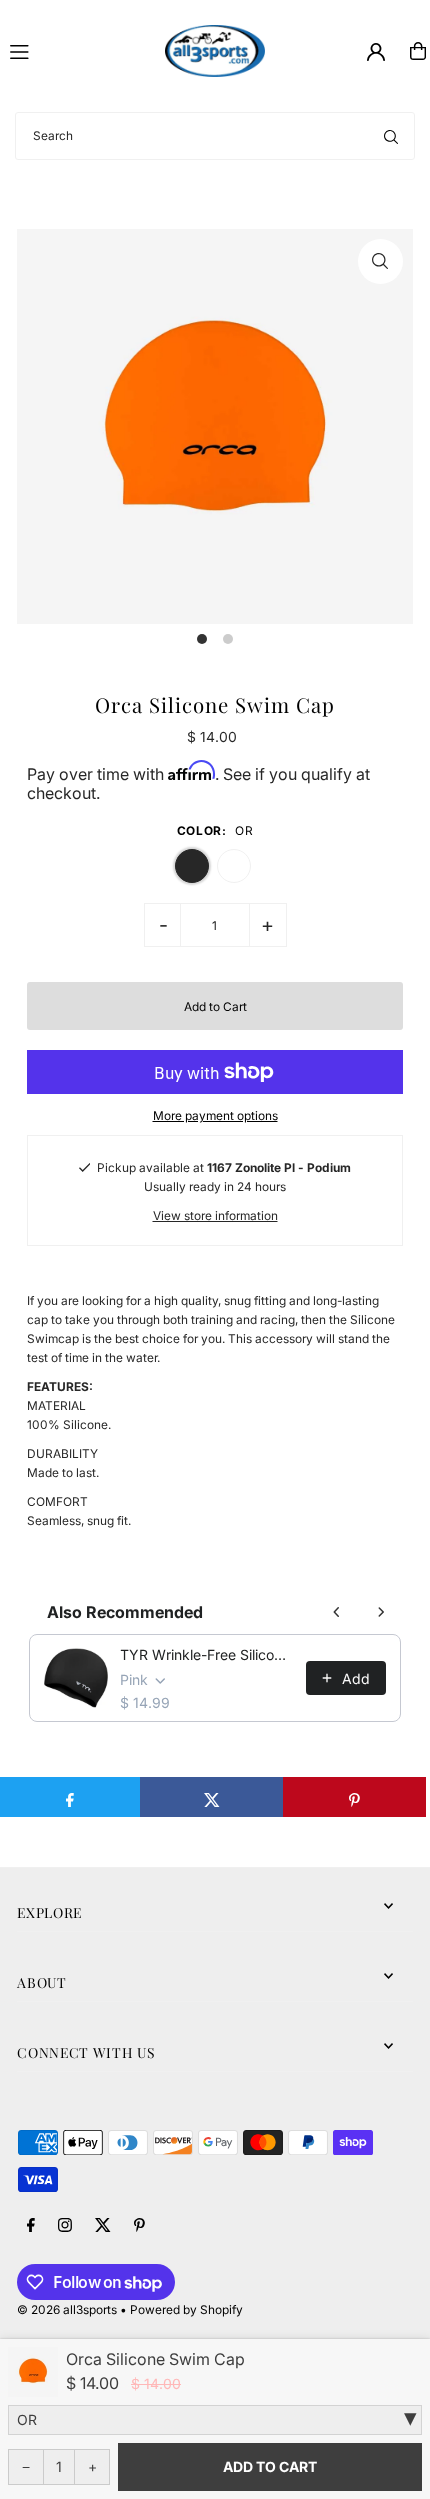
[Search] (391, 136)
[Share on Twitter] (211, 1797)
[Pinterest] (139, 2226)
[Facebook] (31, 2226)
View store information (215, 1215)
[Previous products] (337, 1612)
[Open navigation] (78, 50)
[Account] (376, 52)
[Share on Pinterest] (354, 1797)
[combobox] (215, 136)
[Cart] (418, 51)
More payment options (215, 1115)
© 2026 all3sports (67, 2309)
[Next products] (381, 1612)
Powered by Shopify (186, 2309)
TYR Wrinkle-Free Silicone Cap (207, 1654)
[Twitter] (103, 2226)
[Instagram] (65, 2226)
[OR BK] (215, 2420)
